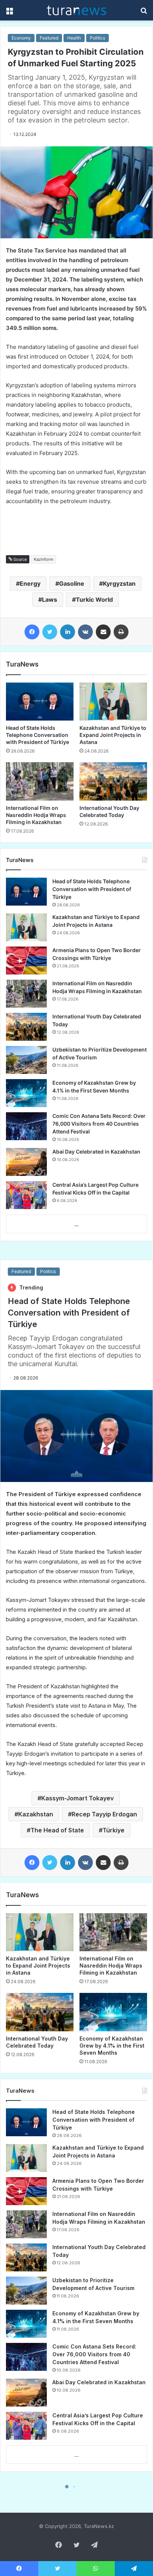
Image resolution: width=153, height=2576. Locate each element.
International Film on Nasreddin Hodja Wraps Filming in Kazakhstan (36, 815)
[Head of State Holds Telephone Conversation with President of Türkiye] (40, 702)
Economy (21, 38)
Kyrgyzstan (119, 583)
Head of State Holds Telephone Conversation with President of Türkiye (38, 735)
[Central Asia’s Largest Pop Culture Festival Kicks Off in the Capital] (26, 1195)
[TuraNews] (76, 10)
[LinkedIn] (68, 632)
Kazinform (44, 559)
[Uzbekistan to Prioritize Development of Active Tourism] (26, 1060)
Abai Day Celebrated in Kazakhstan (96, 1152)
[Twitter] (50, 632)
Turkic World (94, 600)
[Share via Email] (103, 632)
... (76, 1224)
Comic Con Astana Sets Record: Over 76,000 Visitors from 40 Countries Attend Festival (99, 1124)
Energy (30, 583)
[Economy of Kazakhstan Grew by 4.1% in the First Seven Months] (26, 1093)
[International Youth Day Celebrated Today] (113, 781)
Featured (49, 38)
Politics (97, 38)
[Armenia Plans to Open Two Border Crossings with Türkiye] (26, 961)
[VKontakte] (85, 632)
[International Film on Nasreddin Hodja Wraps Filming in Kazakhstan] (40, 781)
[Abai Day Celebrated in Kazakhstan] (26, 1162)
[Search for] (144, 13)
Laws (50, 600)
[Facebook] (32, 632)
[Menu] (9, 13)
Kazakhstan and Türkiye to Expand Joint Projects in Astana (113, 735)
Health (74, 38)
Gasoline (72, 583)
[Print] (121, 632)
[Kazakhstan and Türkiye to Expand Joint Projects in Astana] (113, 702)
